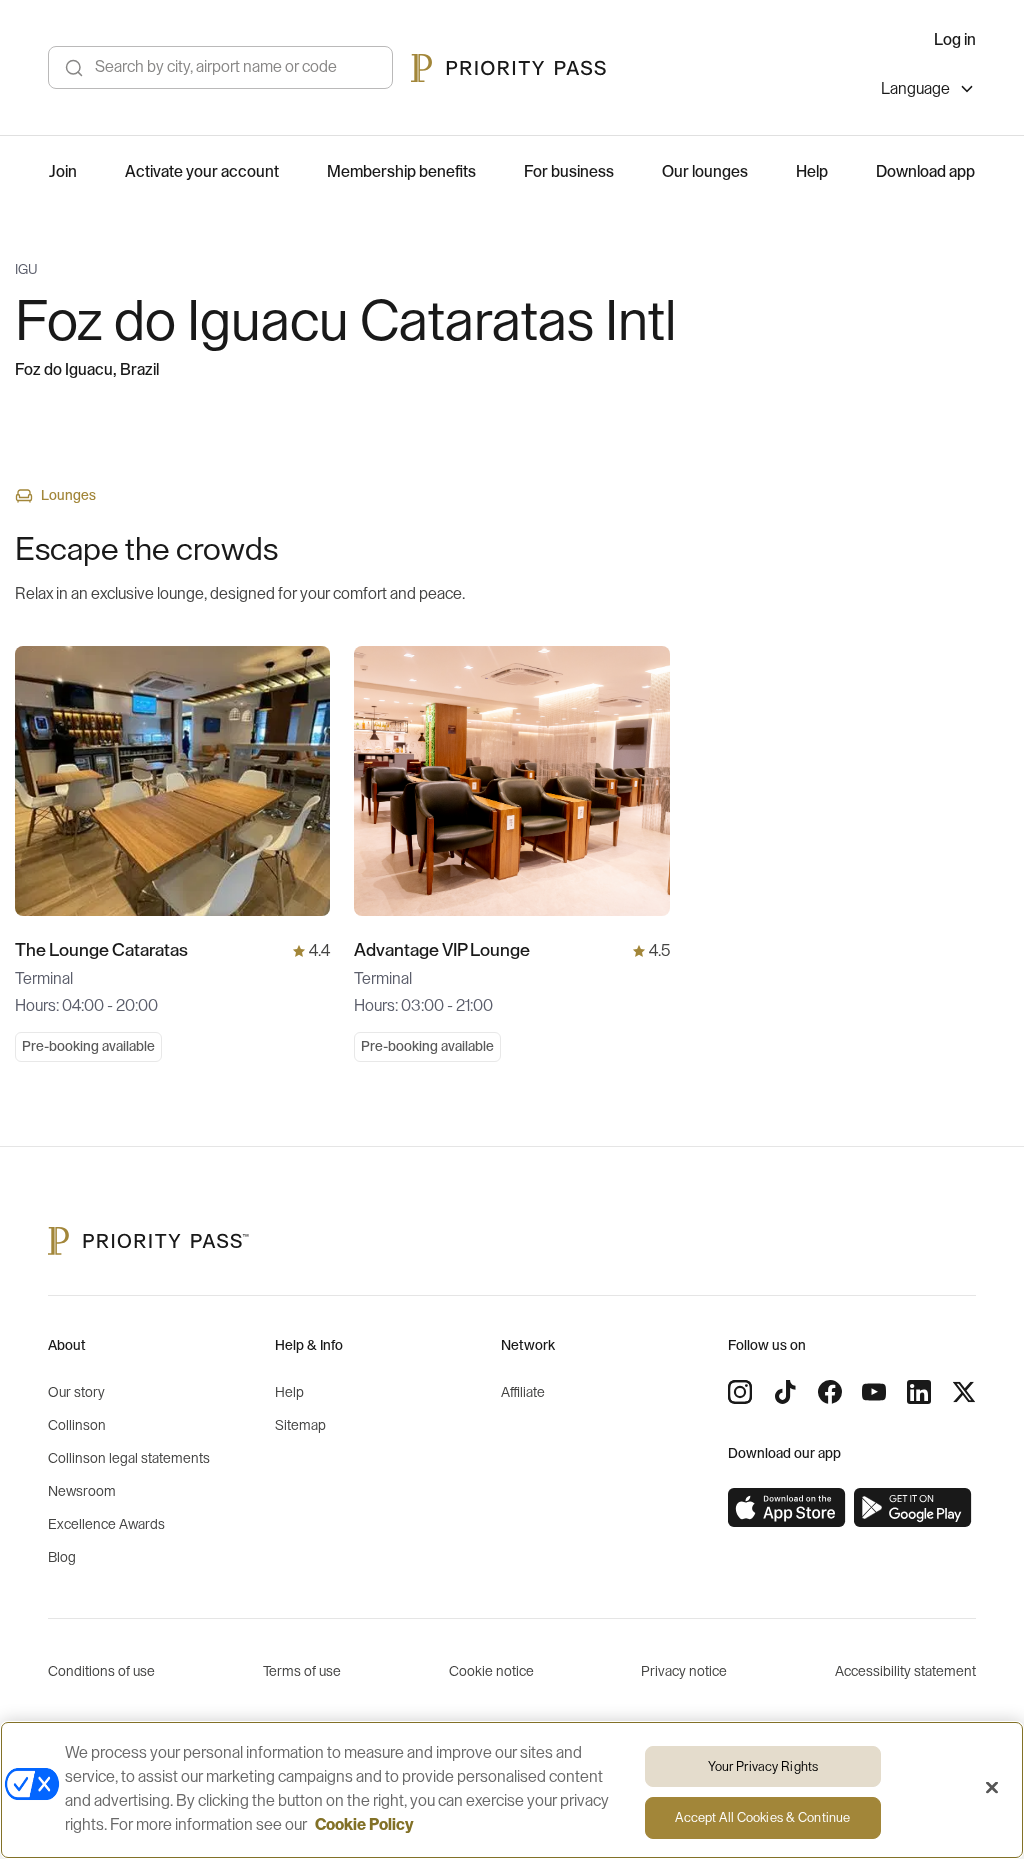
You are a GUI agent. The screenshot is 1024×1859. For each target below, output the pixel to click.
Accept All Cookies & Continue (762, 1817)
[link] (787, 1508)
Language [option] (915, 89)
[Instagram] (740, 1392)
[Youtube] (874, 1392)
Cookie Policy (364, 1825)
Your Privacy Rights (763, 1766)
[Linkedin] (919, 1392)
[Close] (992, 1787)
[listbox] (928, 91)
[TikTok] (785, 1392)
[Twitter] (964, 1392)
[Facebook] (830, 1392)
